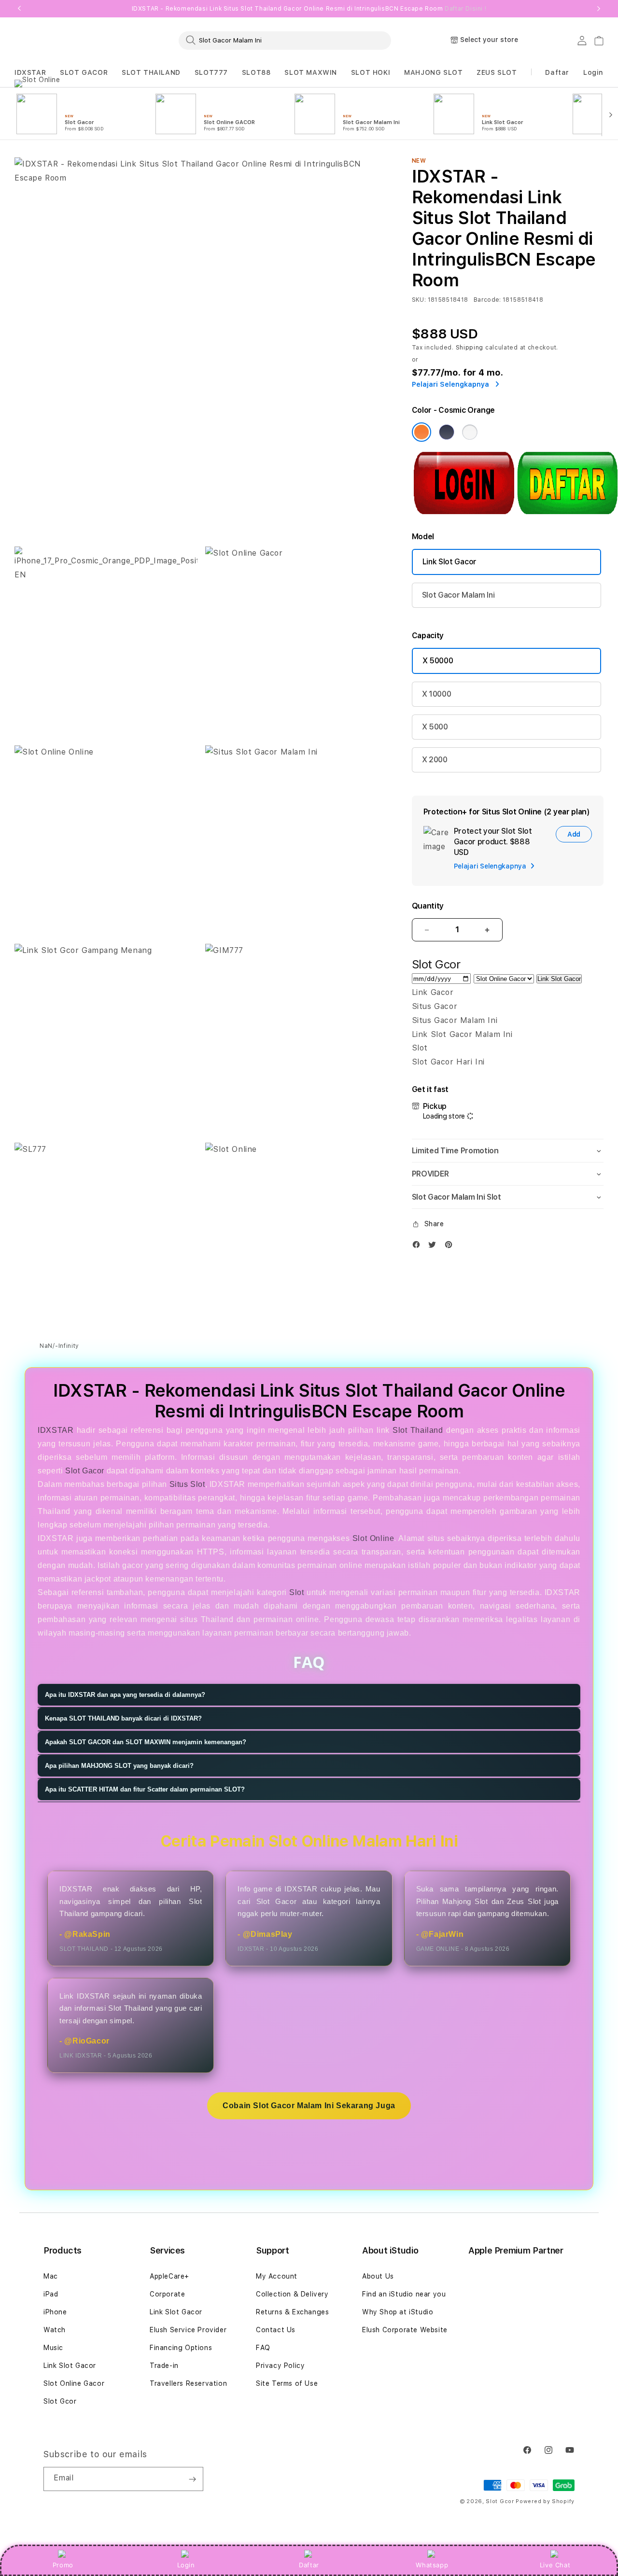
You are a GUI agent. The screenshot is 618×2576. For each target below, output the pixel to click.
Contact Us (276, 2330)
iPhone (55, 2312)
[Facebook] (419, 1247)
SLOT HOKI (371, 72)
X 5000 (435, 727)
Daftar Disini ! (465, 9)
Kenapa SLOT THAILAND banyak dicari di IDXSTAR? (123, 1719)
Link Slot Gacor (449, 562)
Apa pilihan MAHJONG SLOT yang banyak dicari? (119, 1766)
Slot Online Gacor (74, 2383)
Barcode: (487, 300)
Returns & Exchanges (292, 2312)
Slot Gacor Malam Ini (458, 595)
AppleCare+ (169, 2276)
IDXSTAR (30, 72)
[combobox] (285, 40)
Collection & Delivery (292, 2294)
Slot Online (373, 1538)
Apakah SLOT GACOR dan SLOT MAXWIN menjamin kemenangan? (146, 1743)
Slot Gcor (60, 2401)
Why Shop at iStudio (398, 2312)
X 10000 (437, 694)
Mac (51, 2276)
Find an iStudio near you (404, 2294)
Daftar (309, 2565)
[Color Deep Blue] (447, 432)
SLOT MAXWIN (311, 72)
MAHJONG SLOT (433, 72)
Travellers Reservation (188, 2383)
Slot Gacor (85, 1471)
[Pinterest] (451, 1247)
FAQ (263, 2348)
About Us (378, 2276)
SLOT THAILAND (151, 72)
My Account (277, 2276)
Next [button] (599, 9)
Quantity (428, 906)
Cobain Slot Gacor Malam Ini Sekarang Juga (309, 2106)
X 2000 (435, 760)
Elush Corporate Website (405, 2330)
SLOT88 (256, 72)
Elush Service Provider (188, 2330)
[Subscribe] (192, 2479)
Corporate (167, 2294)
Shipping (470, 348)
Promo (63, 2565)
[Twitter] (435, 1247)
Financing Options (181, 2348)
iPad (51, 2294)
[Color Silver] (470, 432)
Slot (296, 1592)
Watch (55, 2330)
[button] (30, 73)
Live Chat (555, 2565)
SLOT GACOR (84, 72)
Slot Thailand (418, 1430)
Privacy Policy (280, 2366)
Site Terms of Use (287, 2383)
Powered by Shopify (545, 2501)
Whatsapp (432, 2565)
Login (186, 2565)
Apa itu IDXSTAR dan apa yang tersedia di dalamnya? (125, 1695)
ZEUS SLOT (497, 72)
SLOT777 (211, 72)
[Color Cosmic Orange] (421, 432)
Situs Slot (187, 1484)
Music (53, 2348)
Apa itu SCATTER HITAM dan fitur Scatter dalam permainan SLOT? (145, 1790)
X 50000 (438, 661)
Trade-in (164, 2366)
